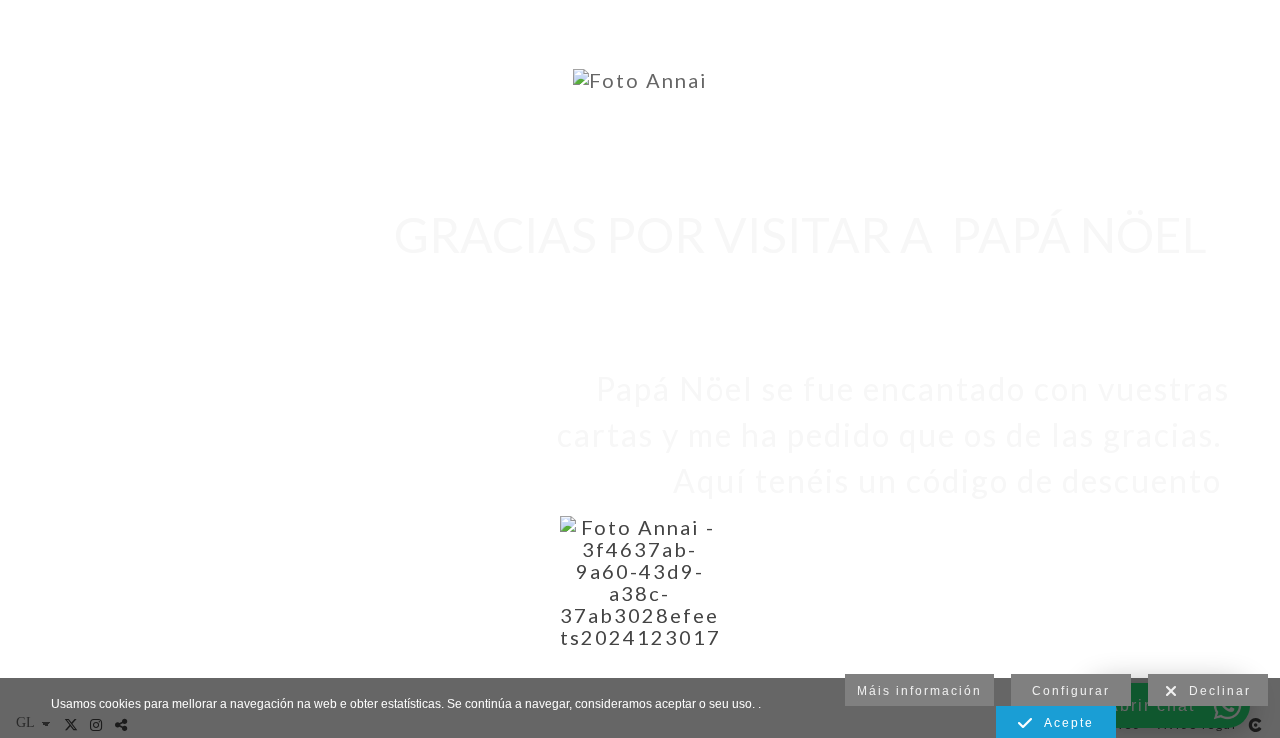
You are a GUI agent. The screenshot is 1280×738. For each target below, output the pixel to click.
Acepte (1064, 723)
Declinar (1215, 691)
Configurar (1071, 691)
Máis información (919, 691)
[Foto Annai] (640, 80)
